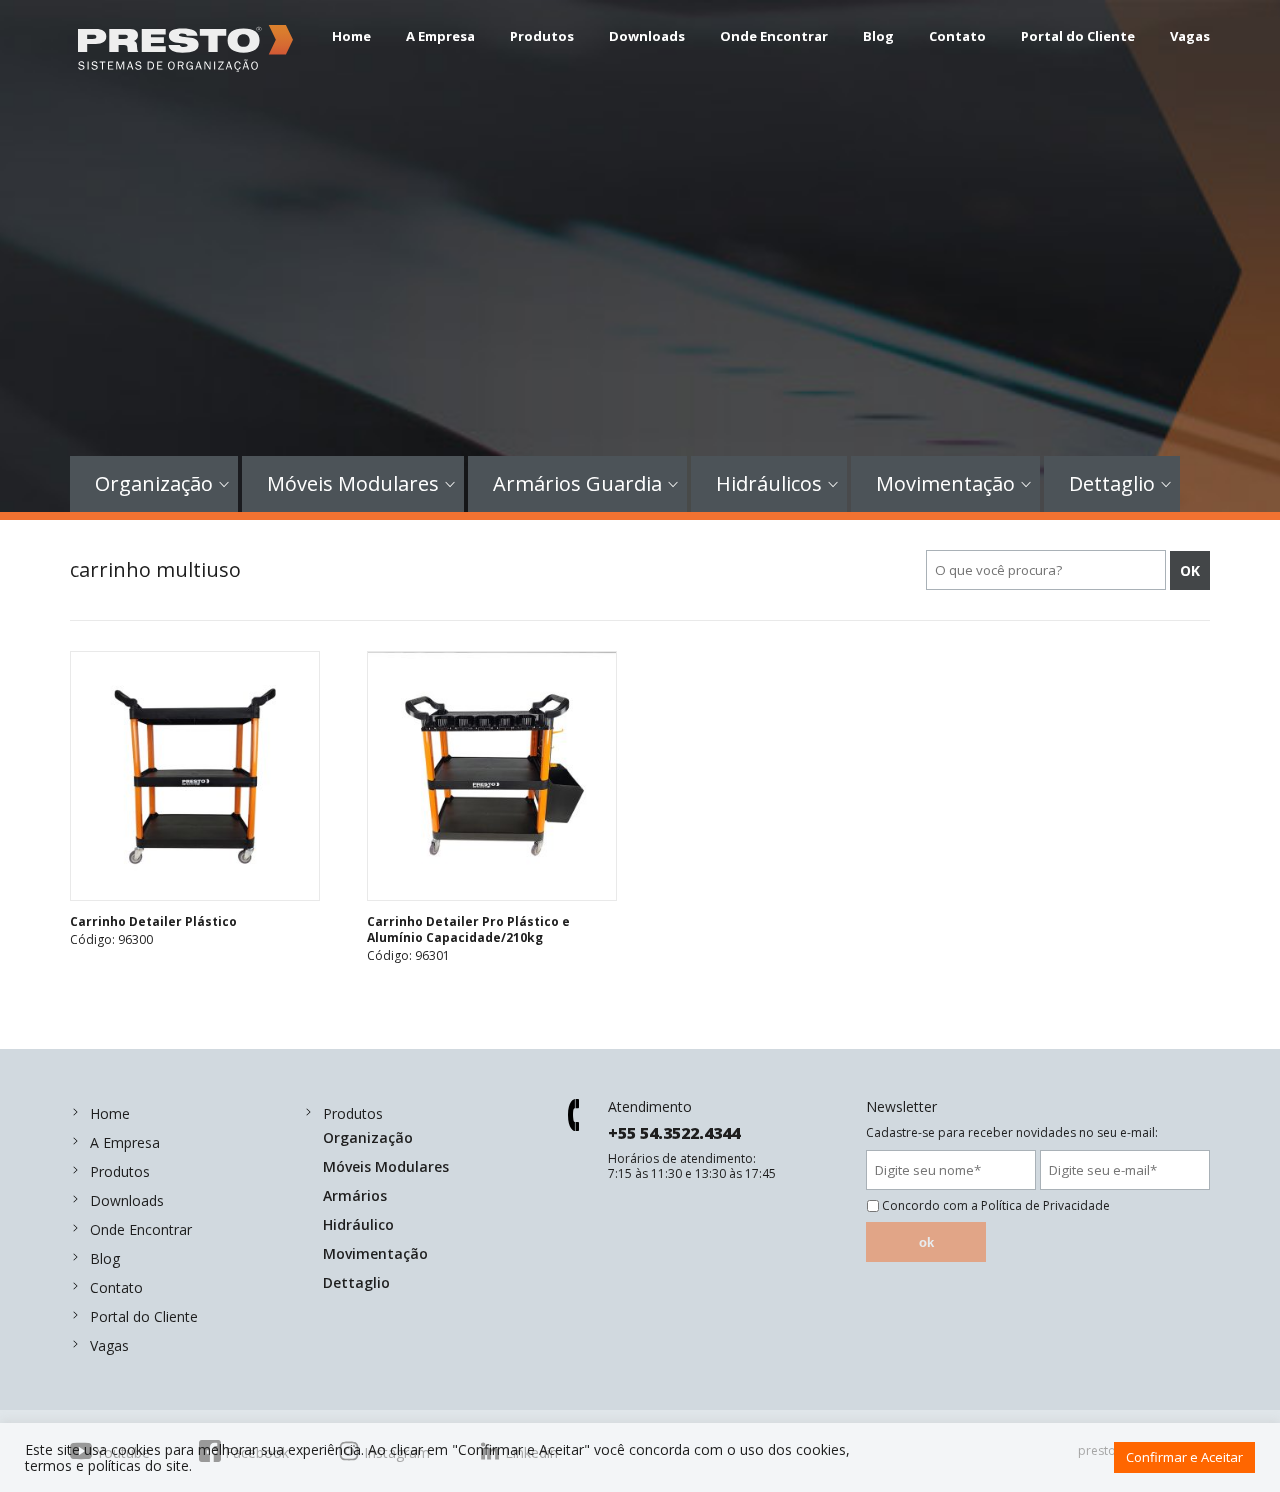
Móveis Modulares (353, 484)
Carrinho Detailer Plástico (153, 921)
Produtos (542, 36)
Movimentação (945, 484)
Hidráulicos (769, 484)
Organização (154, 484)
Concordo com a (996, 1206)
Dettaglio (1112, 484)
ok (926, 1242)
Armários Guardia (577, 484)
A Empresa (440, 36)
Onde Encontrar (774, 36)
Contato (957, 36)
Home (351, 36)
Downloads (647, 36)
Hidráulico (358, 1224)
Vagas (1190, 36)
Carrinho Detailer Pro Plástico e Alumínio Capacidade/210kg (468, 929)
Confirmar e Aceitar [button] (1184, 1457)
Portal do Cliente (1078, 36)
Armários (355, 1195)
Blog (878, 36)
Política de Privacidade (1045, 1205)
